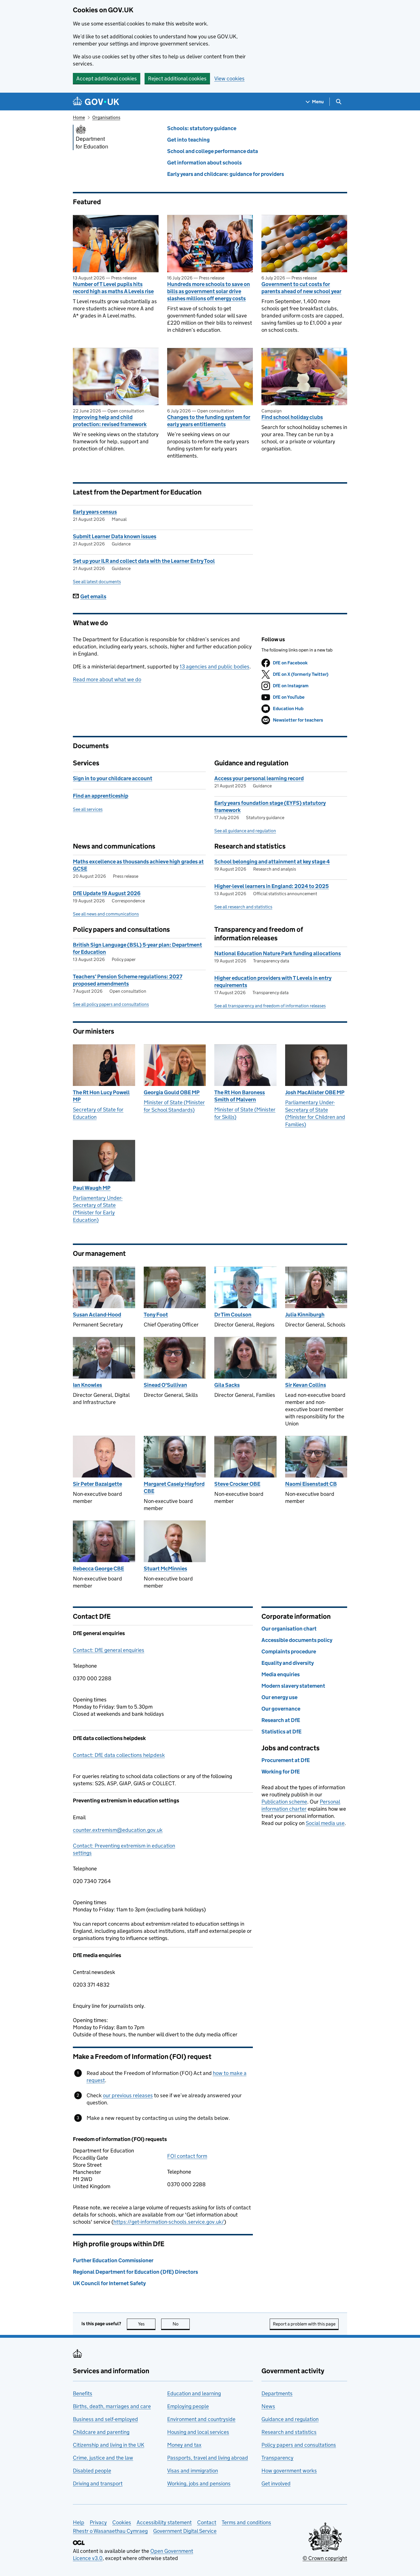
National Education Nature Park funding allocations (278, 953)
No (181, 2324)
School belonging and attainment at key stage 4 (272, 862)
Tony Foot (156, 1315)
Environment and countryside (201, 2419)
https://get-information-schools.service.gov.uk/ (169, 2222)
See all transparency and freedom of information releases (270, 1006)
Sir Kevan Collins (306, 1385)
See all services (88, 809)
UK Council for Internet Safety (109, 2283)
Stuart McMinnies (165, 1569)
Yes (147, 2324)
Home (79, 117)
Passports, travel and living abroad (208, 2458)
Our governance (281, 1709)
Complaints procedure (289, 1652)
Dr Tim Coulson (233, 1315)
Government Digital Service (185, 2531)
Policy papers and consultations (299, 2445)
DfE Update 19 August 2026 (107, 893)
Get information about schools (204, 163)
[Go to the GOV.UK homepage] (96, 102)
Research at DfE (281, 1720)
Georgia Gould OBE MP (172, 1092)
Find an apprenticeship (101, 796)
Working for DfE (281, 1772)
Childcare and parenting (101, 2432)
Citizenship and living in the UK (109, 2445)
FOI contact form (187, 2156)
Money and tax (184, 2445)
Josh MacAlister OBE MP (315, 1092)
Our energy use (279, 1697)
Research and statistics (289, 2432)
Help (79, 2522)
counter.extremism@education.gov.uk (118, 1830)
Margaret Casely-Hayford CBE (174, 1487)
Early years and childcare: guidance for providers (226, 174)
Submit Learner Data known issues (115, 536)
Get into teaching (188, 140)
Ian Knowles (87, 1385)
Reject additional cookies (177, 79)
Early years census (95, 512)
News (268, 2406)
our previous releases (128, 2095)
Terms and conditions (246, 2522)
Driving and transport (98, 2483)
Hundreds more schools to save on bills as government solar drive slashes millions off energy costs (209, 291)
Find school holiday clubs (292, 417)
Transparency (277, 2458)
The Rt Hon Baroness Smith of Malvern (240, 1096)
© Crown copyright (325, 2558)
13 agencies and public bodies (215, 667)
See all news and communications (106, 914)
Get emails (93, 596)
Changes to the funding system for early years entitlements (209, 421)
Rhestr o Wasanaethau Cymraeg (110, 2531)
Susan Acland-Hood (97, 1315)
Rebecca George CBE (98, 1569)
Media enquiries (281, 1674)
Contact (207, 2522)
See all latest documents (97, 582)
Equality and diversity (288, 1663)
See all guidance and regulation (245, 831)
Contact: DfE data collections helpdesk (119, 1755)
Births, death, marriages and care (112, 2406)
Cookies (122, 2522)
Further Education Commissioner (113, 2260)
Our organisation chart (289, 1629)
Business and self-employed (105, 2419)
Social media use (325, 1823)
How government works (289, 2471)
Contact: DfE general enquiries (109, 1650)
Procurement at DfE (286, 1760)
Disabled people (92, 2471)
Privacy (98, 2522)
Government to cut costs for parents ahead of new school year (301, 288)
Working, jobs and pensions (199, 2483)
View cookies (229, 79)
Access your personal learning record (259, 778)
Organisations (106, 117)
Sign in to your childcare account (113, 778)
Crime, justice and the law (103, 2458)
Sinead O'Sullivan (165, 1385)
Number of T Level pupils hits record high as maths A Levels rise (113, 288)
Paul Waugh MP (92, 1188)
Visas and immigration (193, 2471)
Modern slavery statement (293, 1686)
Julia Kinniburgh (305, 1315)
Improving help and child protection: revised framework (110, 421)
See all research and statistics (243, 907)
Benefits (83, 2393)
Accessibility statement (164, 2522)
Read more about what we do (107, 679)
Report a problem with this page (304, 2324)
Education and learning (194, 2393)
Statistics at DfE (281, 1732)
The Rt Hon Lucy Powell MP (101, 1096)
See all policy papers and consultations (111, 1004)
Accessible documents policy (297, 1640)
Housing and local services (198, 2432)
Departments (277, 2393)
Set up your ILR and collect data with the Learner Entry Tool (144, 561)
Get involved (276, 2483)
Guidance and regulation (290, 2419)
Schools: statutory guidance (202, 128)
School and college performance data (213, 151)
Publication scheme (284, 1802)
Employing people (188, 2406)
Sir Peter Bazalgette (97, 1484)
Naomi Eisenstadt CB (311, 1484)
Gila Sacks (227, 1385)
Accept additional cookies (107, 79)
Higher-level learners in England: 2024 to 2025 (272, 886)
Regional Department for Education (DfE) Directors (135, 2272)
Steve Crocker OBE (237, 1484)
